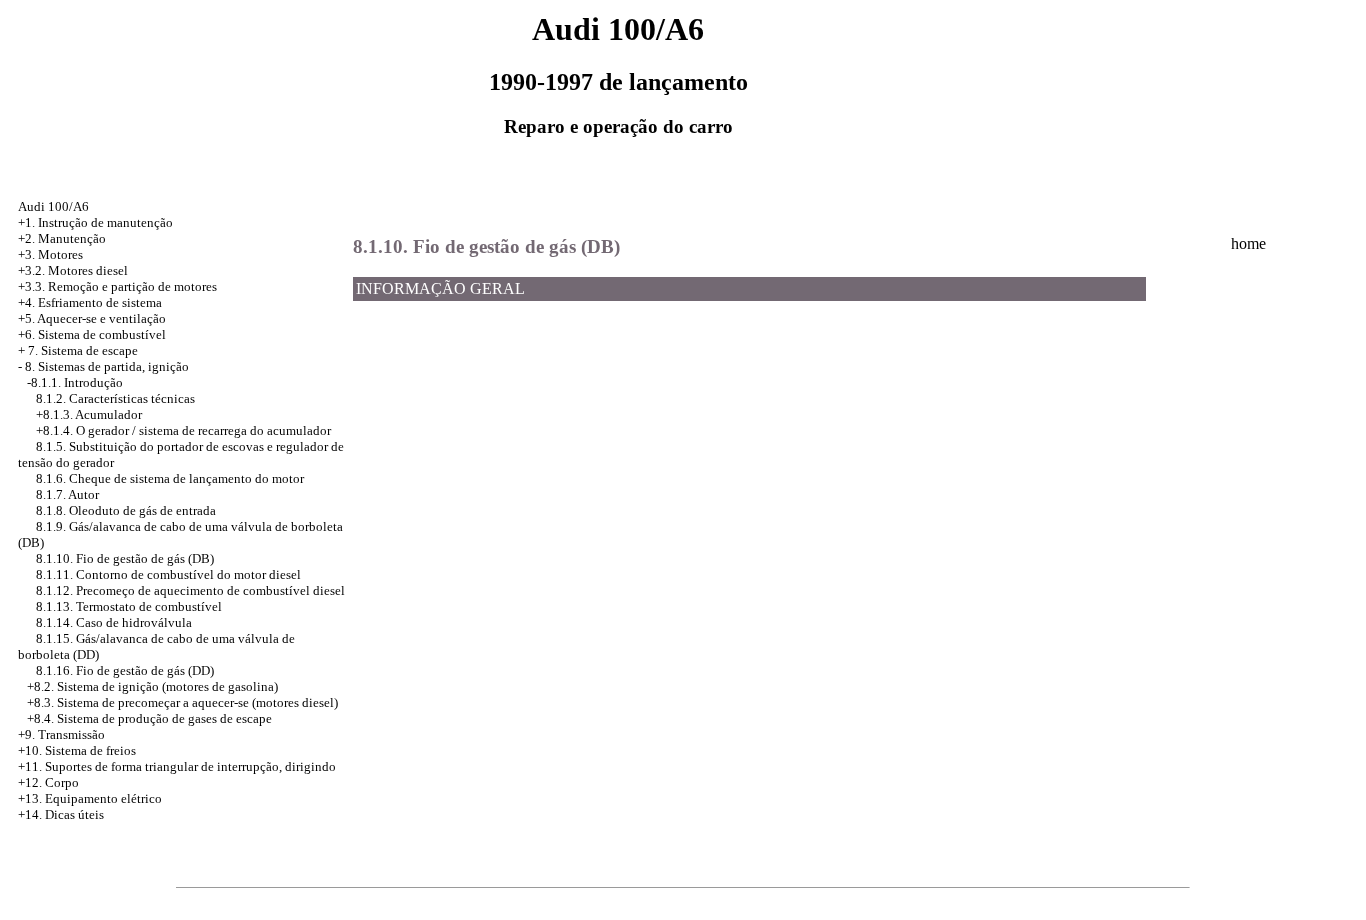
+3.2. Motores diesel (73, 270)
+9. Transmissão (61, 734)
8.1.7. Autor (67, 494)
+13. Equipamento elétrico (90, 798)
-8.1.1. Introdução (75, 382)
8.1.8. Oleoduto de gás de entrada (126, 510)
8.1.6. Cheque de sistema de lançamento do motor (170, 478)
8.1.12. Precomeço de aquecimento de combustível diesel (190, 590)
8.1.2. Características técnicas (115, 398)
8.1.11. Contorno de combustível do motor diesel (168, 574)
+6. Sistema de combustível (92, 334)
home (1248, 243)
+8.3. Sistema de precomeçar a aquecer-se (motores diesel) (182, 702)
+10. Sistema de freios (77, 750)
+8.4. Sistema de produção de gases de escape (149, 718)
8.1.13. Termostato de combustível (129, 606)
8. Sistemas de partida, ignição (107, 366)
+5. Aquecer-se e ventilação (92, 318)
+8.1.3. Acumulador (89, 414)
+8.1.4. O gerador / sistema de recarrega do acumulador (183, 430)
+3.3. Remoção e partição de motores (117, 286)
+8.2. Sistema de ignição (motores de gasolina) (152, 686)
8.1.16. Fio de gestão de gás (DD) (125, 670)
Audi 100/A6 (53, 206)
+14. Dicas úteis (61, 814)
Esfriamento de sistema (100, 302)
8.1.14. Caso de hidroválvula (114, 622)
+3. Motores (50, 254)
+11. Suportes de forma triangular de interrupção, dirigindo (177, 766)
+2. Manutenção (62, 238)
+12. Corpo (48, 782)
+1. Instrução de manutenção (95, 222)
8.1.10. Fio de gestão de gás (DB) (125, 558)
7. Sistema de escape (83, 350)
